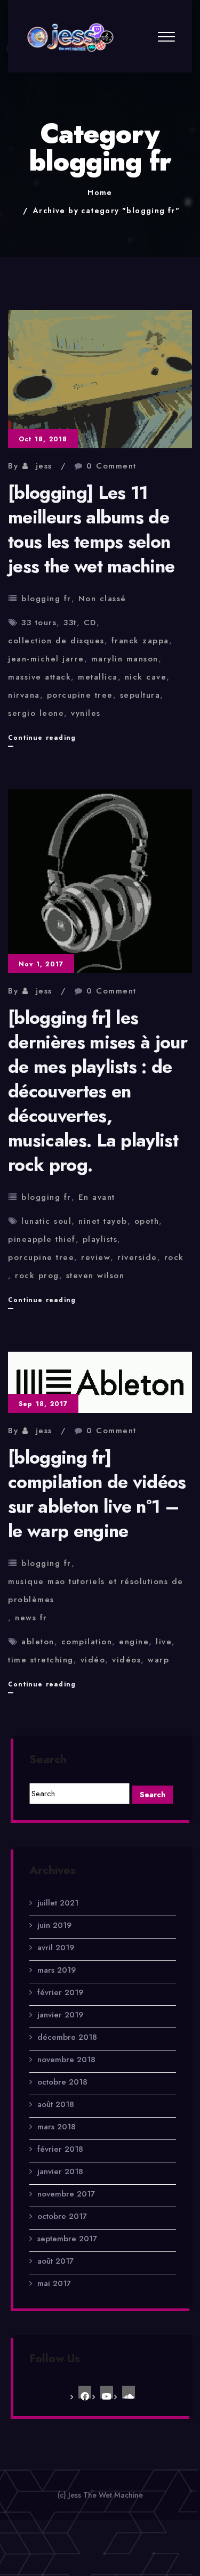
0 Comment (111, 466)
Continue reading (42, 740)
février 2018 (60, 2149)
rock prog (37, 1275)
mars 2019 (57, 1970)
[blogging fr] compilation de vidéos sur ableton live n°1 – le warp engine (97, 1494)
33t (70, 623)
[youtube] (107, 2392)
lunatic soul (46, 1221)
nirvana (24, 695)
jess (44, 466)
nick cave (146, 677)
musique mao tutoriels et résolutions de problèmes (96, 1590)
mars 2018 (57, 2127)
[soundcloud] (129, 2392)
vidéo (93, 1660)
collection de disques (56, 641)
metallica (98, 677)
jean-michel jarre (46, 659)
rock (174, 1257)
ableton (38, 1642)
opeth (147, 1221)
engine (134, 1642)
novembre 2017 (66, 2194)
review (96, 1257)
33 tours (39, 623)
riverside (137, 1257)
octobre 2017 (62, 2216)
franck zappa (140, 641)
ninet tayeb (103, 1221)
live (164, 1642)
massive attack (39, 677)
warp (158, 1660)
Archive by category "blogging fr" (106, 211)
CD (90, 623)
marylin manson (125, 659)
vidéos (126, 1660)
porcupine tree (80, 695)
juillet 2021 (58, 1903)
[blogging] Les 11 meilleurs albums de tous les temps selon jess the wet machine (91, 530)
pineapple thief (42, 1239)
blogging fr (46, 599)
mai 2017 (54, 2283)
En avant (97, 1197)
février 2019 (60, 1992)
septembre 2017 (67, 2239)
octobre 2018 (62, 2082)
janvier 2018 (60, 2171)
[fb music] (85, 2392)
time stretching (41, 1660)
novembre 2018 (66, 2060)
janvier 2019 (60, 2015)
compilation (87, 1642)
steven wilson (95, 1275)
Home (100, 192)
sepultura (140, 695)
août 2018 (56, 2104)
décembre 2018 (67, 2037)
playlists (100, 1239)
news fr (31, 1618)
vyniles (86, 713)
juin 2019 (54, 1925)
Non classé (102, 599)
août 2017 (55, 2261)
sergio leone (36, 713)
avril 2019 (56, 1948)
